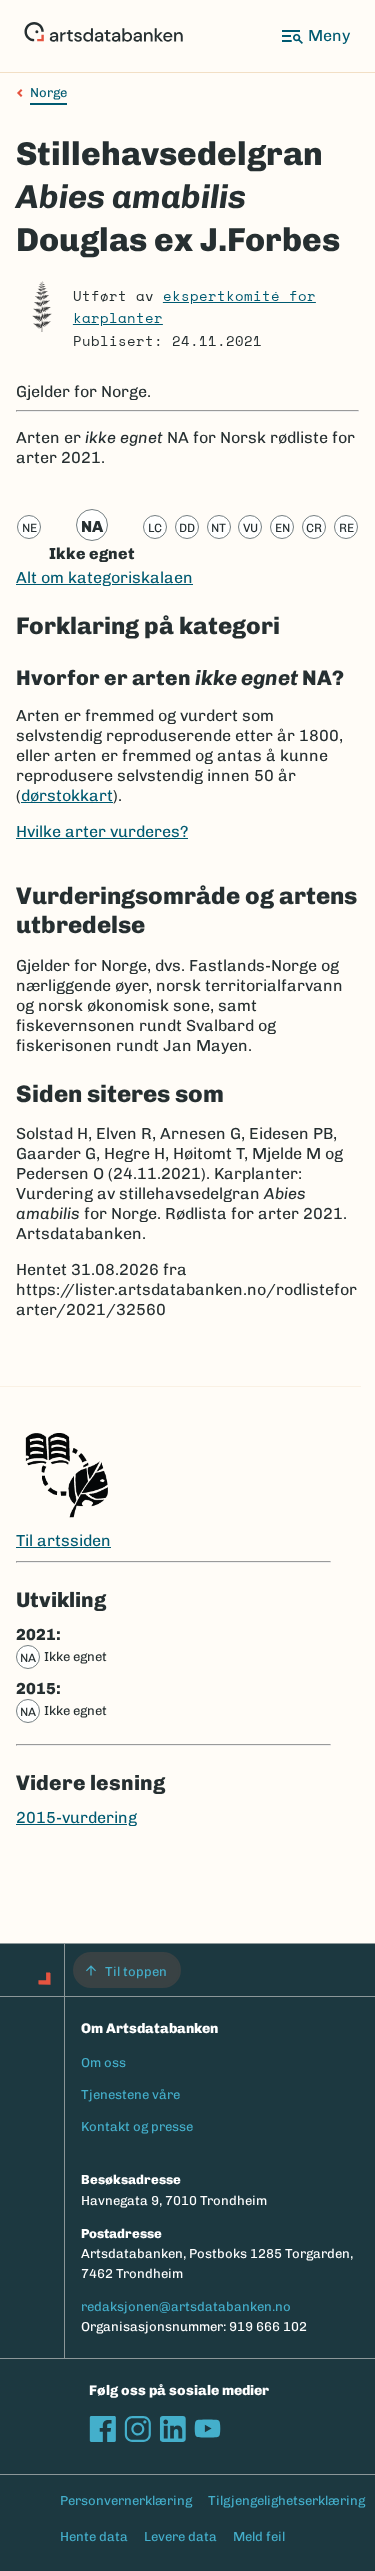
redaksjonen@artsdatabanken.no (186, 2306)
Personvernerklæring (126, 2500)
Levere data (180, 2536)
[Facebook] (102, 2428)
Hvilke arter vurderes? (102, 831)
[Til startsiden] (103, 36)
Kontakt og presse (137, 2126)
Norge (48, 92)
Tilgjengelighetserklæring (286, 2500)
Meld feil (259, 2536)
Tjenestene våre (130, 2094)
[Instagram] (137, 2428)
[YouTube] (207, 2428)
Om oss (103, 2062)
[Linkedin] (172, 2428)
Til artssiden (63, 1540)
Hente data (94, 2536)
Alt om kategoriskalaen (104, 577)
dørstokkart (67, 795)
